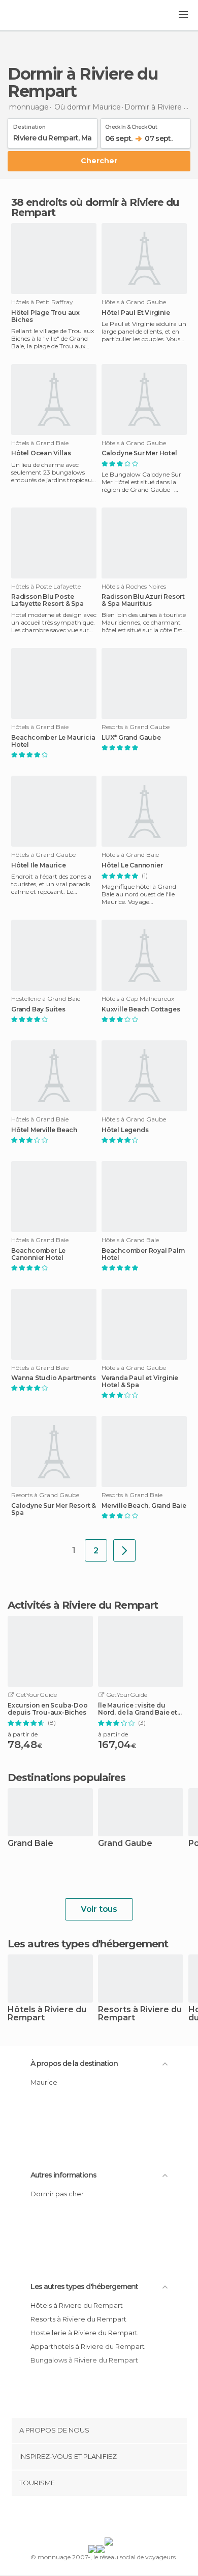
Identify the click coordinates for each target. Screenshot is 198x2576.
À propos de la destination (74, 2063)
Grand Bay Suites (38, 1009)
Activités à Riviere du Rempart (83, 1605)
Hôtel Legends (125, 1130)
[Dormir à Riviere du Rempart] (124, 1550)
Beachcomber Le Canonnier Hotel (38, 1254)
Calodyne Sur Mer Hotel (139, 453)
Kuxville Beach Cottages (141, 1009)
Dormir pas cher (57, 2194)
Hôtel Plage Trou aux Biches (45, 316)
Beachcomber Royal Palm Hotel (143, 1254)
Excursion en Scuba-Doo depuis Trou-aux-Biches (48, 1709)
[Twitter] (96, 2519)
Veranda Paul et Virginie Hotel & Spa (140, 1382)
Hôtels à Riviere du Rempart (47, 2014)
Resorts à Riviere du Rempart (140, 2014)
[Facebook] (83, 2519)
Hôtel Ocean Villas (41, 453)
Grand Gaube (125, 1844)
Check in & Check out (131, 125)
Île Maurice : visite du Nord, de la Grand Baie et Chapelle (138, 1709)
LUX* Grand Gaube (131, 738)
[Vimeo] (110, 2519)
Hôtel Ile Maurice (39, 865)
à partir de (23, 1734)
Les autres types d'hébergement (84, 2287)
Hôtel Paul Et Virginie (136, 313)
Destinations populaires (67, 1777)
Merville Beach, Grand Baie (144, 1506)
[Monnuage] (35, 16)
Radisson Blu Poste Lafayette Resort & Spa (47, 600)
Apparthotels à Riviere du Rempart (88, 2346)
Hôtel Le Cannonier (132, 865)
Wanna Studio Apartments (53, 1378)
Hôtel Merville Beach (44, 1130)
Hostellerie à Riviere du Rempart (84, 2333)
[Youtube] (123, 2519)
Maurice (44, 2082)
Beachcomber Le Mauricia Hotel (53, 741)
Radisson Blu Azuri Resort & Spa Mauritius (143, 600)
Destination (29, 125)
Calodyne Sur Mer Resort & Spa (54, 1509)
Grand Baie (30, 1844)
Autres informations (63, 2175)
